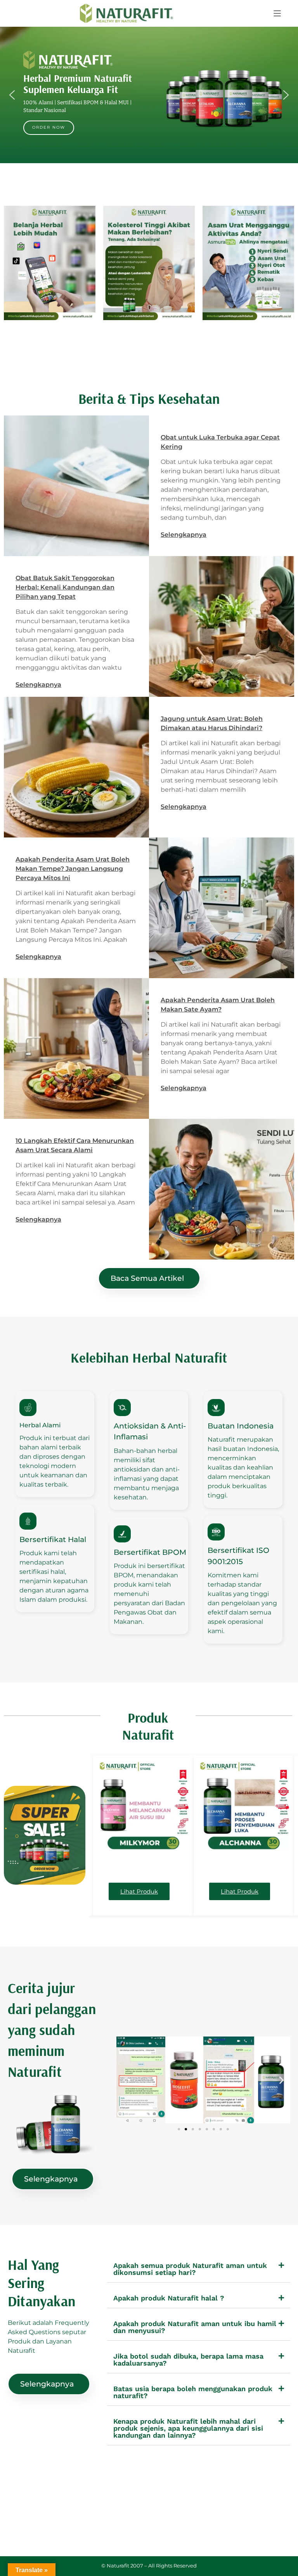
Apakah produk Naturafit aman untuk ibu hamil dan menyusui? (195, 2327)
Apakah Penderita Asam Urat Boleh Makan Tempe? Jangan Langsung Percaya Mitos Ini (73, 869)
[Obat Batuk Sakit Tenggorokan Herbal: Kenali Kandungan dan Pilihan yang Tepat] (222, 626)
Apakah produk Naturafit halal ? (169, 2298)
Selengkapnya (184, 535)
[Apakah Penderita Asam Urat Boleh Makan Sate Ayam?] (76, 1048)
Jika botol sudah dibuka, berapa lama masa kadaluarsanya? (188, 2360)
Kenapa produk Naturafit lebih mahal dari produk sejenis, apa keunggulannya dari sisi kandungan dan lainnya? (188, 2428)
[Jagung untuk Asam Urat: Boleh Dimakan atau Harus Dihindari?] (76, 767)
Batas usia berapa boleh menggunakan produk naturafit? (193, 2392)
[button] (277, 13)
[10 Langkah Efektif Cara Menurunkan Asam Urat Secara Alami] (222, 1189)
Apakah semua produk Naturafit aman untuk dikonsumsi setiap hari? (190, 2269)
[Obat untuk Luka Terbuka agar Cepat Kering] (76, 486)
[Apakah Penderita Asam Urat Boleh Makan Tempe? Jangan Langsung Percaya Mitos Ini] (222, 908)
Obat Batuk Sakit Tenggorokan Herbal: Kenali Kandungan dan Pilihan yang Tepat (65, 587)
